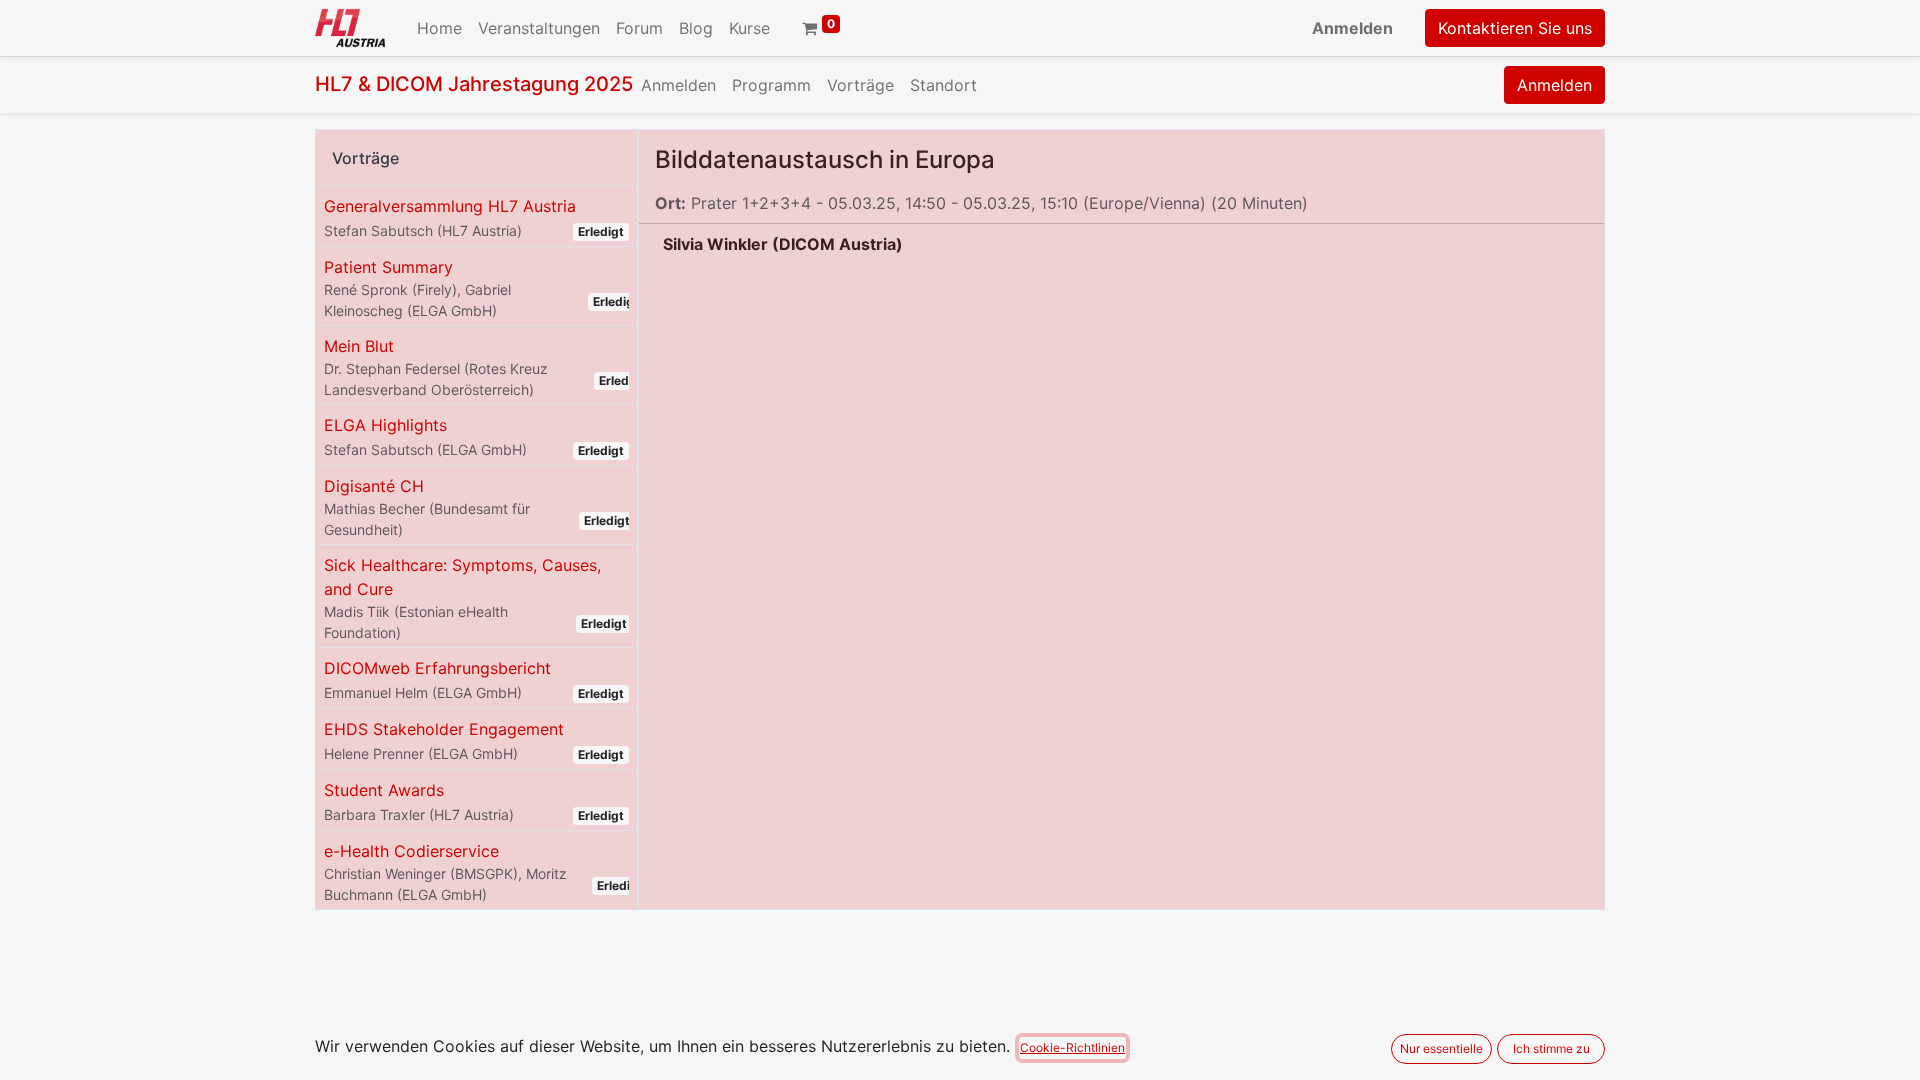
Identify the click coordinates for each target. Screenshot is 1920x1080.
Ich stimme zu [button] (1551, 1048)
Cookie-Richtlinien (1072, 1047)
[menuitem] (439, 28)
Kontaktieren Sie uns (1515, 28)
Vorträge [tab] (365, 158)
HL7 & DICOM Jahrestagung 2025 (474, 84)
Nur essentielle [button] (1441, 1048)
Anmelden (1352, 28)
